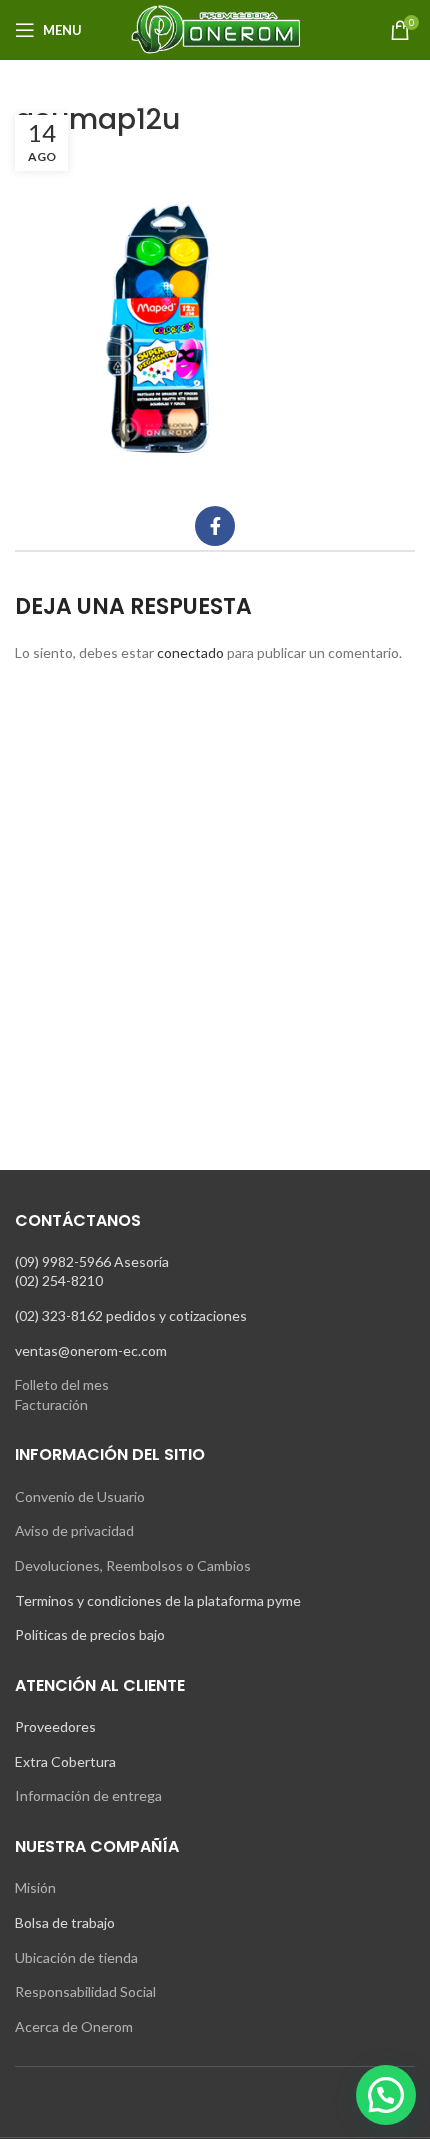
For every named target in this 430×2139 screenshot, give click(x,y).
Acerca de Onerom (74, 2026)
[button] (386, 2095)
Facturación (51, 1404)
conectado (190, 652)
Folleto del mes (62, 1384)
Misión (35, 1887)
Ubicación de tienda (76, 1957)
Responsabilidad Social (85, 1991)
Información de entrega (88, 1795)
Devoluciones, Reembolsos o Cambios (133, 1565)
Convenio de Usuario (80, 1496)
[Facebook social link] (215, 526)
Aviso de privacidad (74, 1530)
